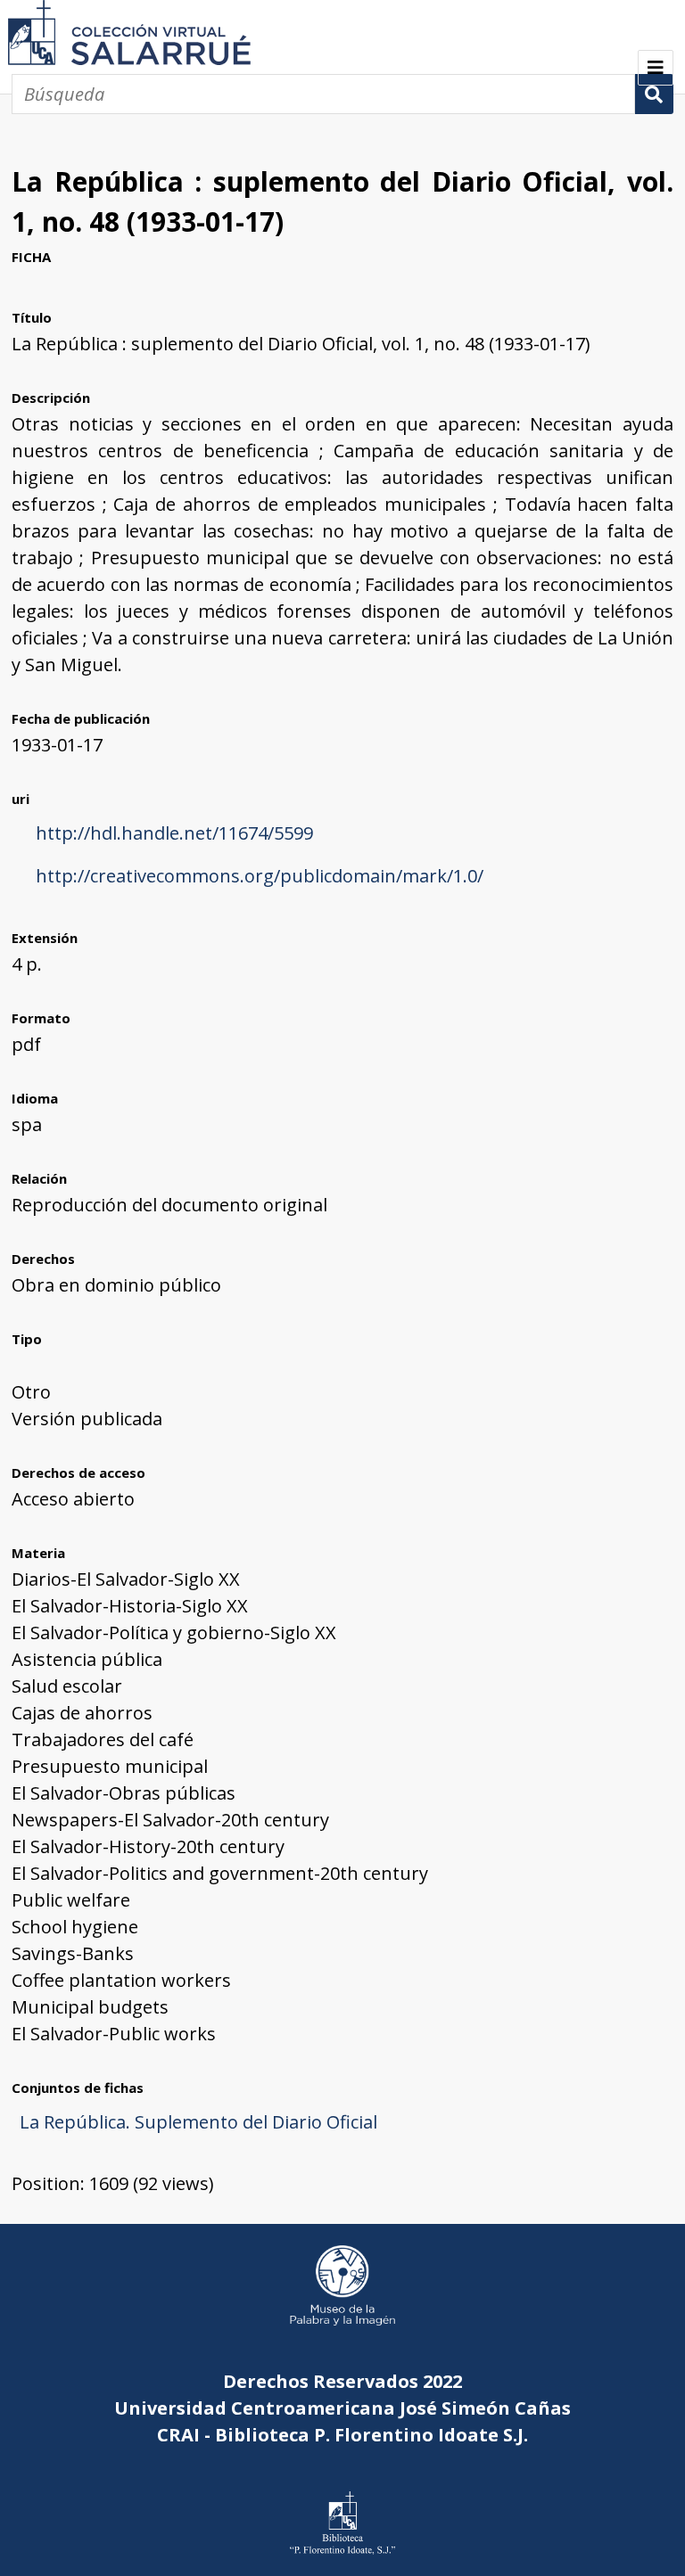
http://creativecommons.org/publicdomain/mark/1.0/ (260, 876)
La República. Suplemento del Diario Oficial (198, 2122)
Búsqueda (654, 94)
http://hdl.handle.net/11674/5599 (174, 833)
